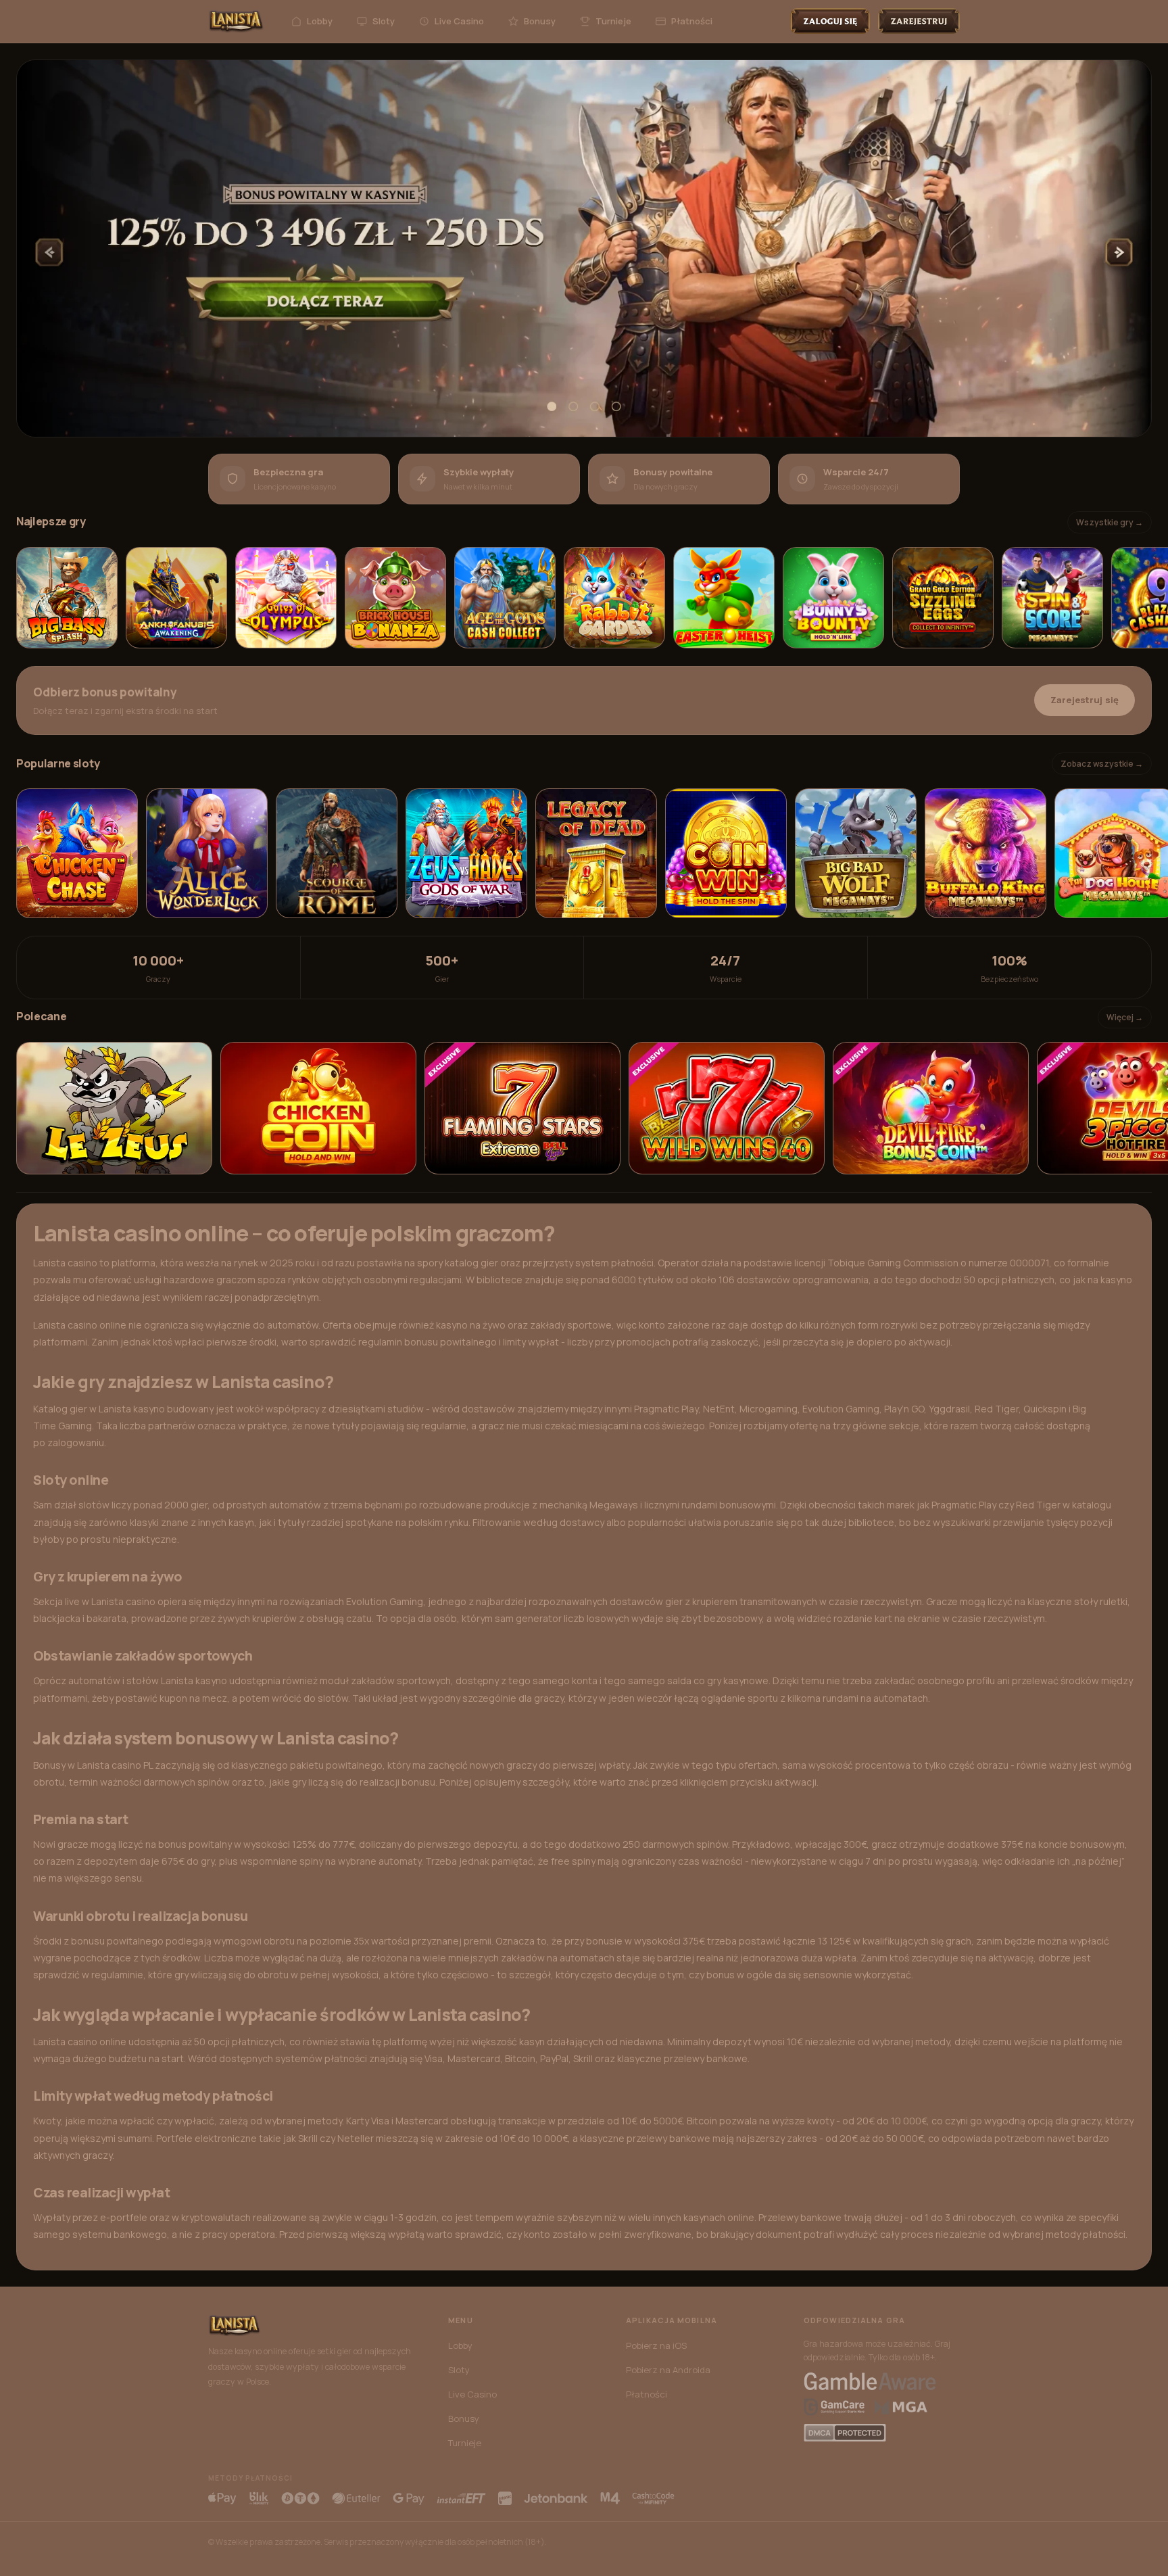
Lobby (320, 21)
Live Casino (459, 21)
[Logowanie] (830, 21)
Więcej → (1125, 1017)
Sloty (384, 21)
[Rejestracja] (919, 21)
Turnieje (613, 21)
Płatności (692, 21)
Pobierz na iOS (656, 2345)
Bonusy (540, 21)
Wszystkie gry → (1110, 522)
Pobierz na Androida (668, 2370)
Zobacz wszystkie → (1102, 764)
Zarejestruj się (1085, 700)
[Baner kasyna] (584, 248)
